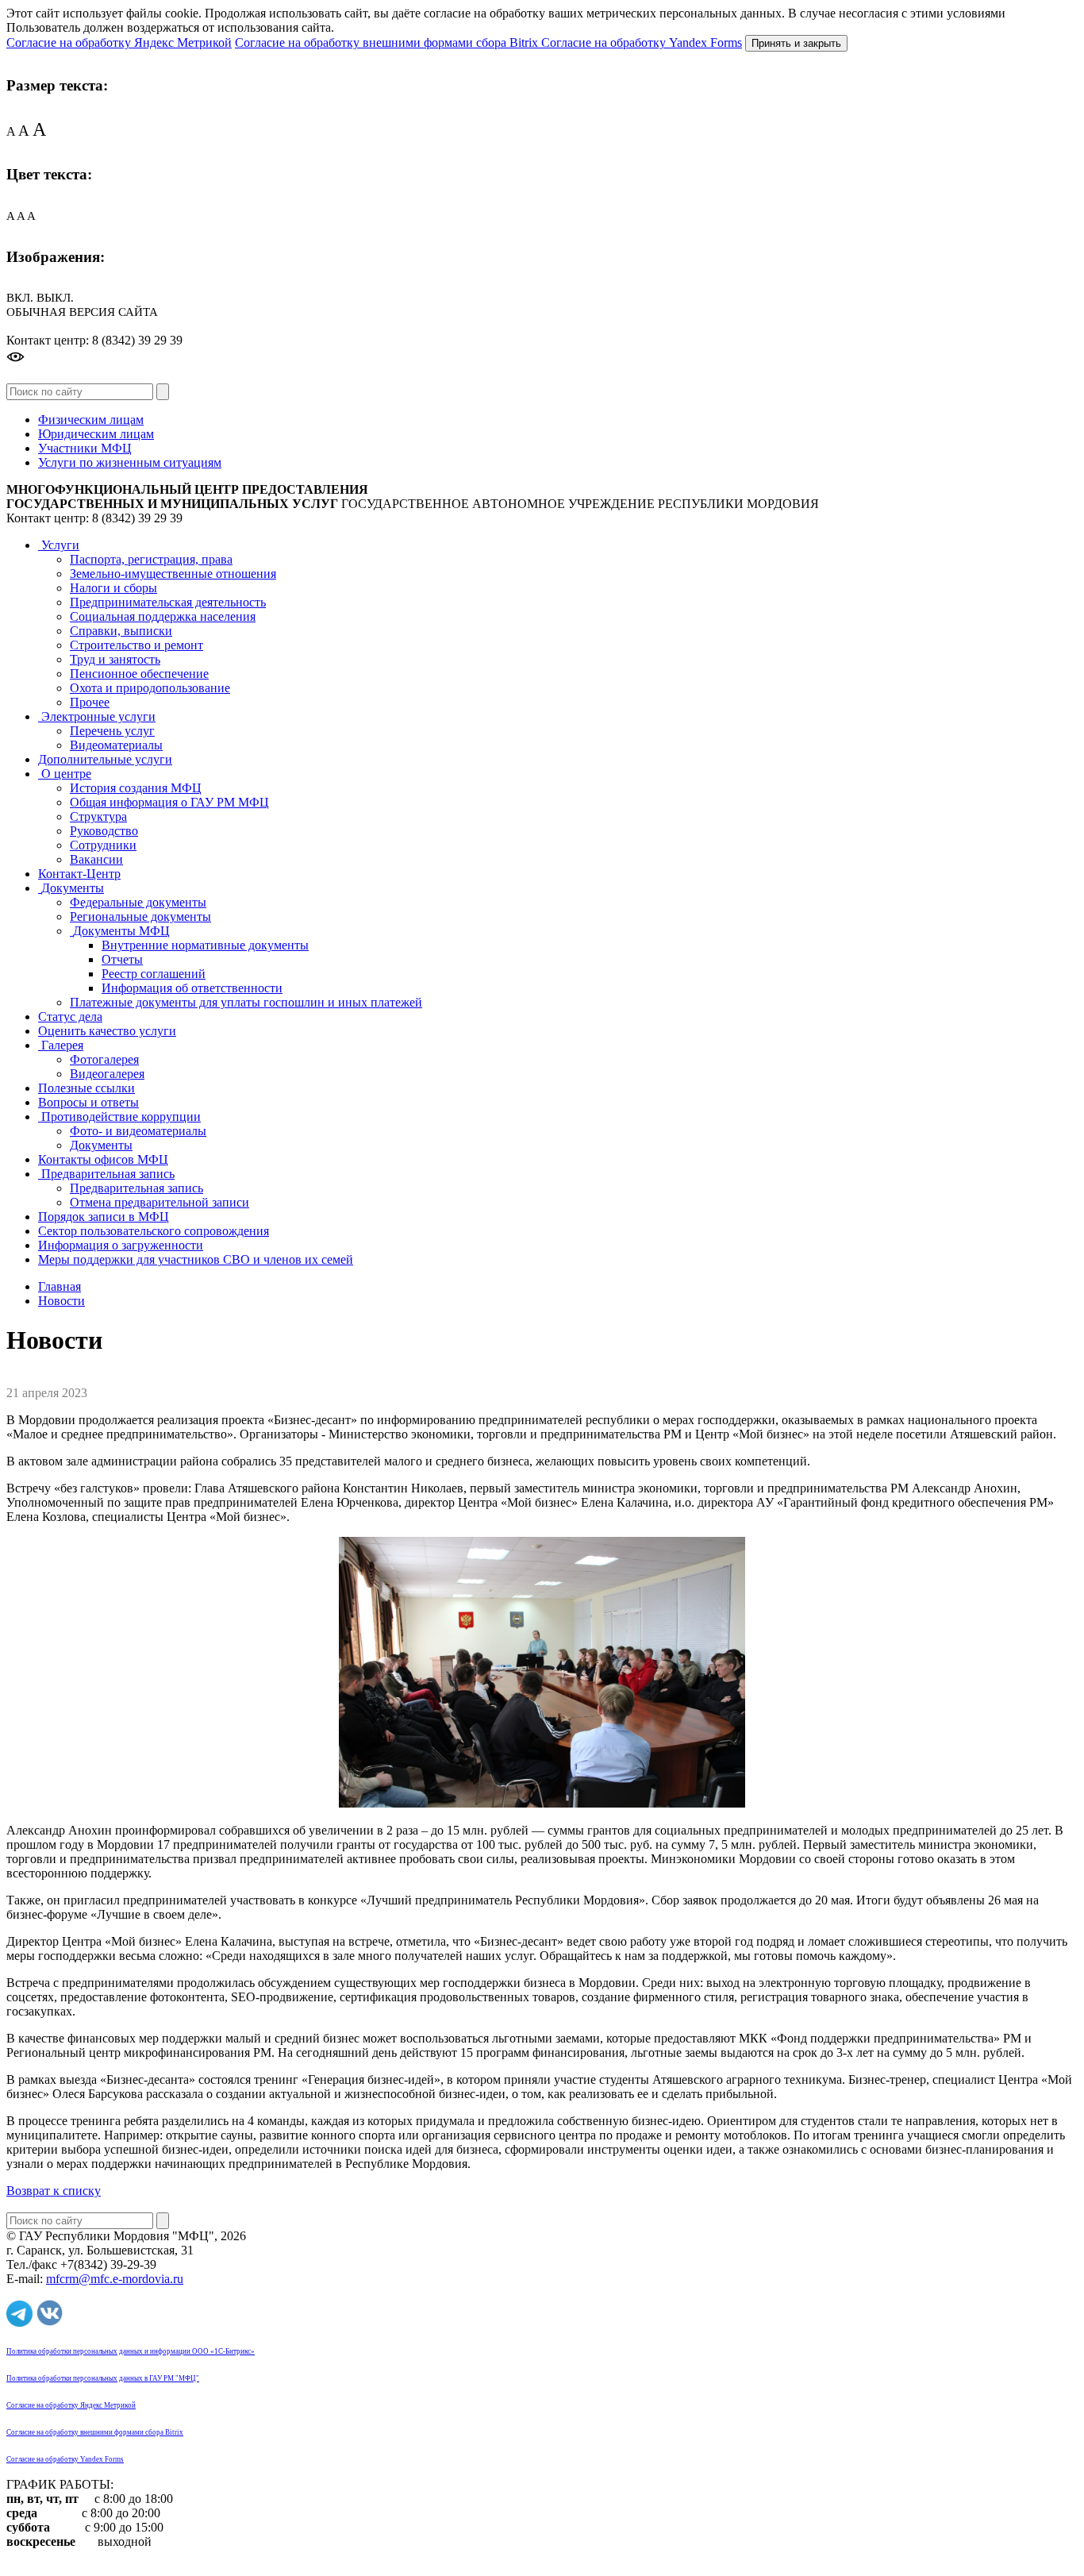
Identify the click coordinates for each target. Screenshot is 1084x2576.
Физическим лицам (91, 420)
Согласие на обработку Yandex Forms (642, 42)
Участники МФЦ (85, 448)
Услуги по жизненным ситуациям (130, 462)
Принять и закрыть (796, 43)
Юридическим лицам (96, 434)
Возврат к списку (54, 2191)
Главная (60, 1286)
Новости (62, 1301)
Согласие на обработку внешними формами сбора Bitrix (388, 42)
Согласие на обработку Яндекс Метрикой (119, 42)
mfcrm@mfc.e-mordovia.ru (115, 2279)
